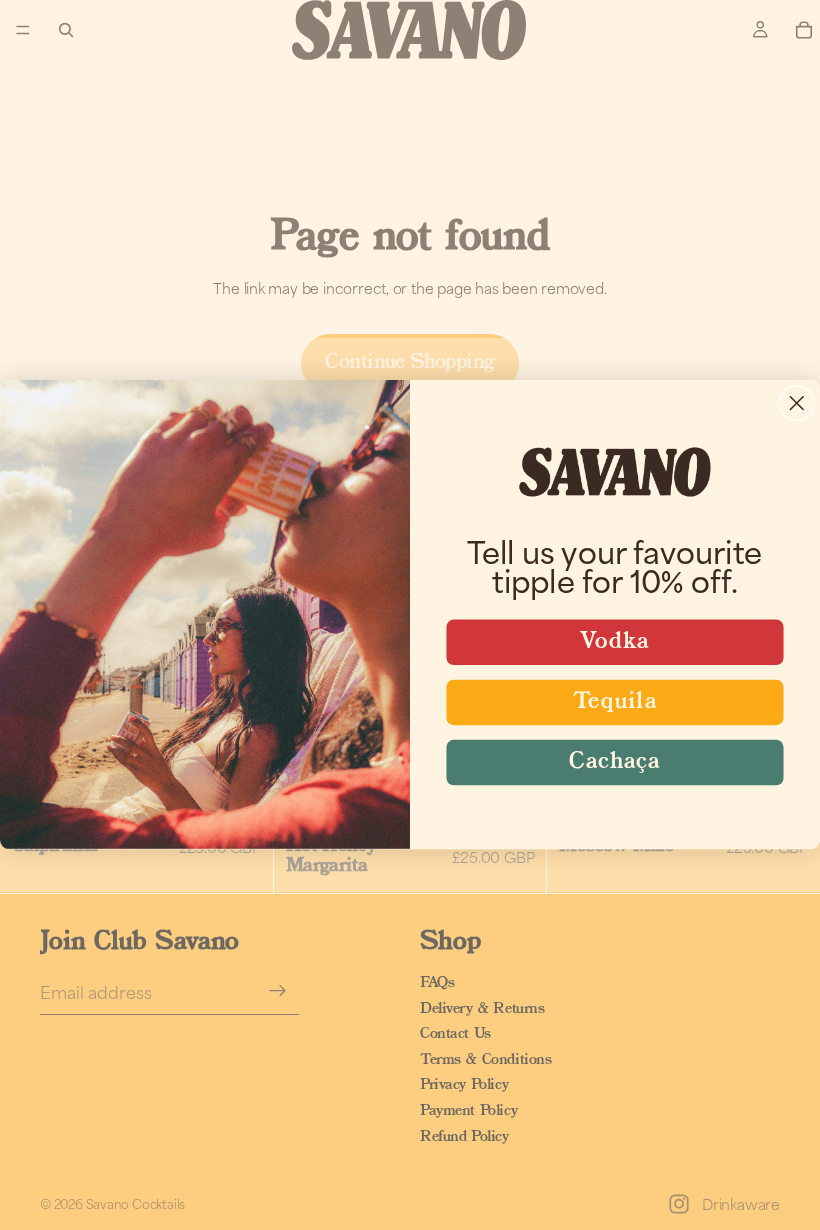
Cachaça (614, 763)
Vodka (615, 643)
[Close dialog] (797, 404)
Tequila (615, 703)
